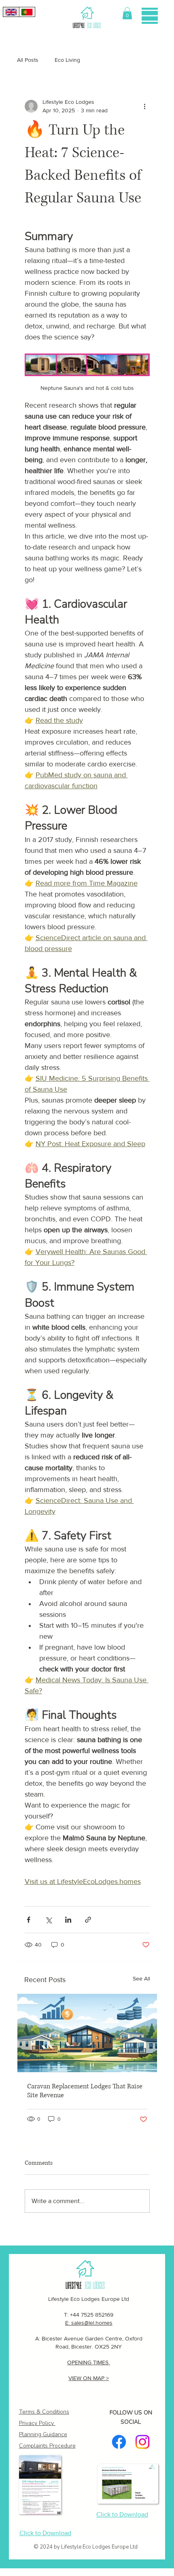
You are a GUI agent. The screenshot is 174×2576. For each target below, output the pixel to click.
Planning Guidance (43, 2434)
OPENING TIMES (89, 2362)
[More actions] (145, 106)
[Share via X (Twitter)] (48, 1920)
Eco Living (67, 60)
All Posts (28, 60)
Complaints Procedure (47, 2446)
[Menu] (150, 16)
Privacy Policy (36, 2423)
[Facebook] (119, 2442)
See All (141, 1978)
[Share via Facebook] (29, 1920)
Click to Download (45, 2533)
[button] (127, 13)
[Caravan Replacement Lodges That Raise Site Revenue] (87, 2033)
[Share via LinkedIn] (68, 1920)
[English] (11, 12)
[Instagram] (142, 2442)
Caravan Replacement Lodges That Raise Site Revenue (85, 2091)
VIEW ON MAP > (89, 2378)
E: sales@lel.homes (89, 2323)
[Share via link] (88, 1920)
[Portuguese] (27, 12)
